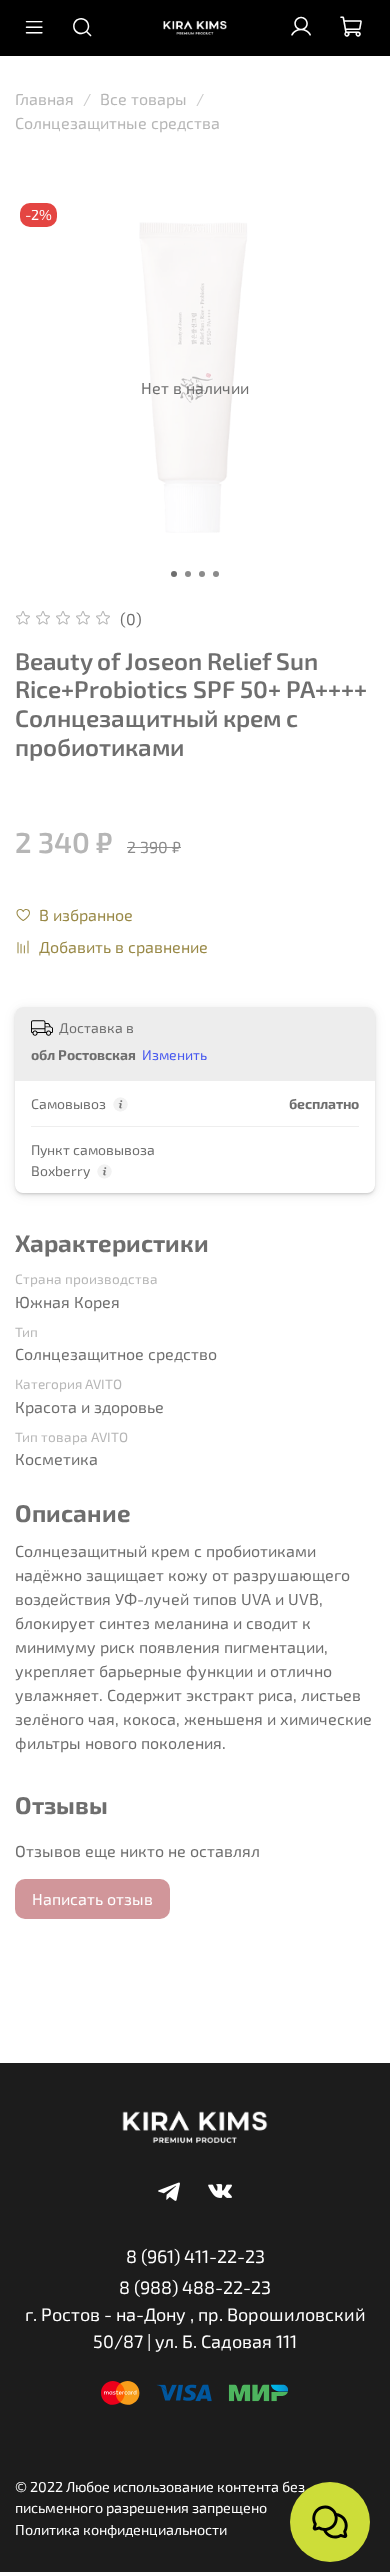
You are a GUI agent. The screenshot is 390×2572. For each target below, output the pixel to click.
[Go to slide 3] (202, 574)
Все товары (143, 98)
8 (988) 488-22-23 (195, 2287)
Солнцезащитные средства (117, 122)
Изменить (174, 1054)
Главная (44, 98)
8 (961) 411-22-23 (195, 2256)
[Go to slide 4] (216, 574)
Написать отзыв (92, 1898)
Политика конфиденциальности (121, 2529)
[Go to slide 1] (174, 574)
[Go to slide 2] (188, 574)
